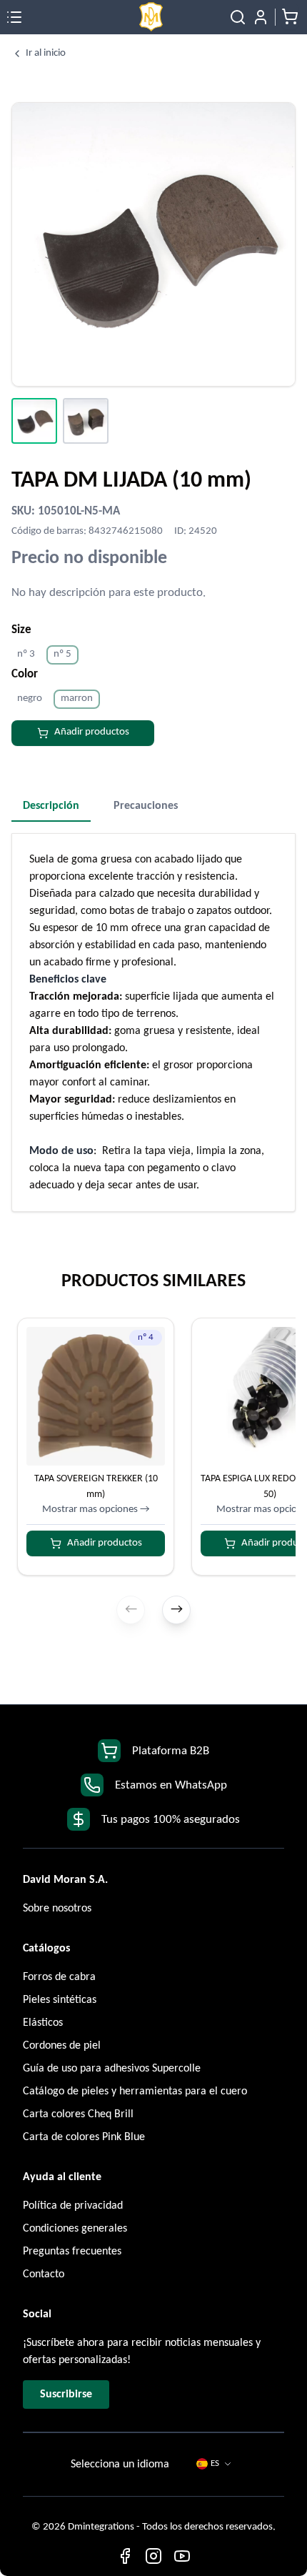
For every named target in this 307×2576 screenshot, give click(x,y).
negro (30, 698)
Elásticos (43, 2023)
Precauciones (146, 806)
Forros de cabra (59, 1977)
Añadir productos (92, 732)
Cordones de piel (62, 2046)
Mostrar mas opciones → (96, 1510)
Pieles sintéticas (60, 2000)
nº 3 (26, 654)
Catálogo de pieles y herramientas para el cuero (135, 2092)
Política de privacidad (73, 2206)
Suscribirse (66, 2395)
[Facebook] (125, 2556)
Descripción (51, 806)
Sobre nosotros (57, 1909)
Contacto (44, 2274)
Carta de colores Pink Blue (84, 2137)
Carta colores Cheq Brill (78, 2114)
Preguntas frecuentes (72, 2252)
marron (77, 698)
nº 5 (62, 654)
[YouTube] (182, 2556)
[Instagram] (153, 2556)
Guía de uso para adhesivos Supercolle (112, 2069)
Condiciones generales (75, 2229)
